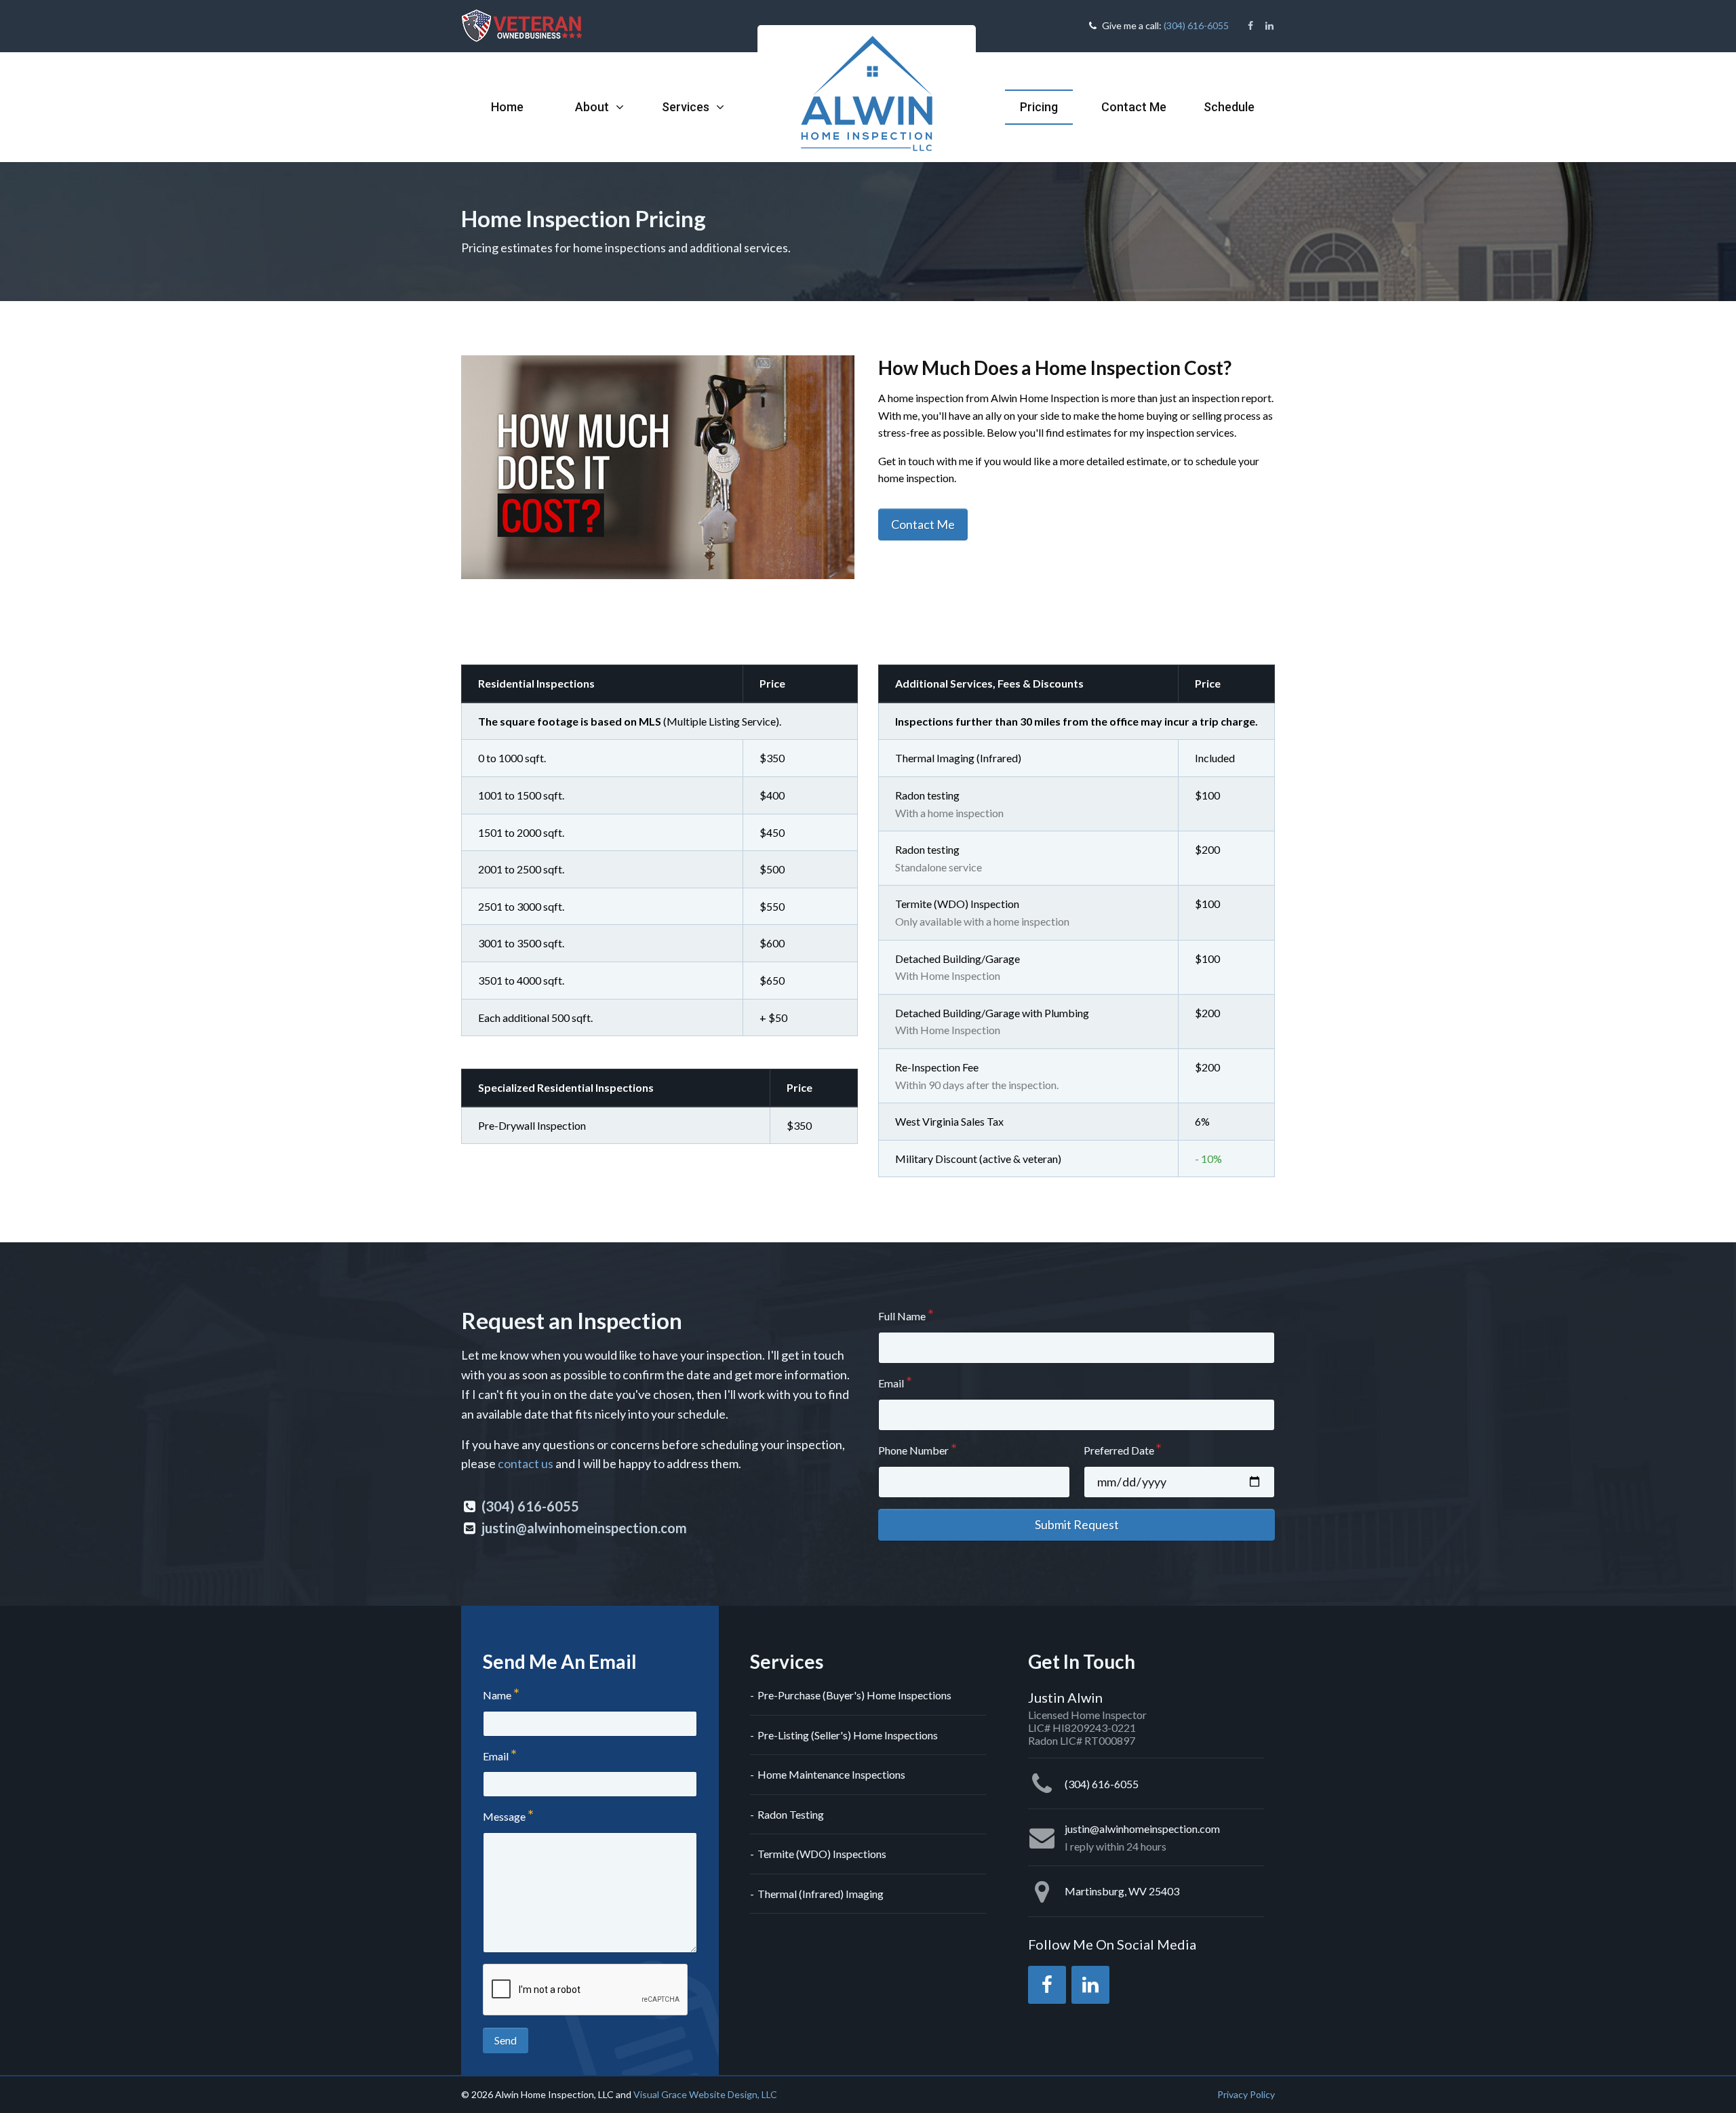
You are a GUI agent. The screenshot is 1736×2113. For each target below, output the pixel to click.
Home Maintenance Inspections (831, 1774)
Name (497, 1695)
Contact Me (1134, 107)
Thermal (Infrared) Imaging (821, 1894)
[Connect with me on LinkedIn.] (1269, 26)
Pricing (1039, 107)
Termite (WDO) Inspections (822, 1854)
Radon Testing (791, 1814)
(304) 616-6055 (1196, 25)
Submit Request (1077, 1524)
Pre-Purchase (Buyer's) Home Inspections (854, 1695)
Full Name (902, 1316)
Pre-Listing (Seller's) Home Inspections (848, 1735)
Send (506, 2040)
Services (687, 107)
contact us (526, 1463)
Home (507, 107)
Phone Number (913, 1450)
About (593, 107)
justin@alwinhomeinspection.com (584, 1528)
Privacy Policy (1246, 2094)
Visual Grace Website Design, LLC (705, 2094)
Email (891, 1383)
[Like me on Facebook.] (1250, 26)
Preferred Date (1119, 1450)
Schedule (1229, 107)
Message (504, 1816)
